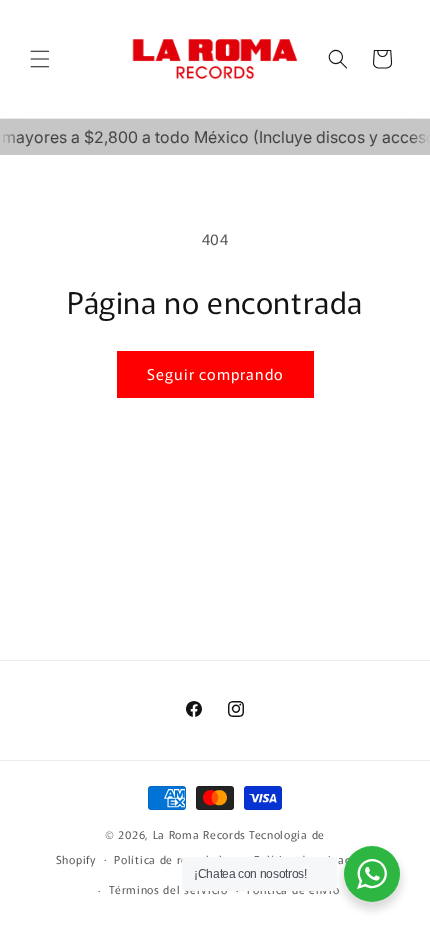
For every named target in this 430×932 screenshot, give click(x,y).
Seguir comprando (215, 373)
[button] (40, 59)
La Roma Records (200, 834)
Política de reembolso (174, 859)
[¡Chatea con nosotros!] (372, 874)
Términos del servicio (168, 889)
